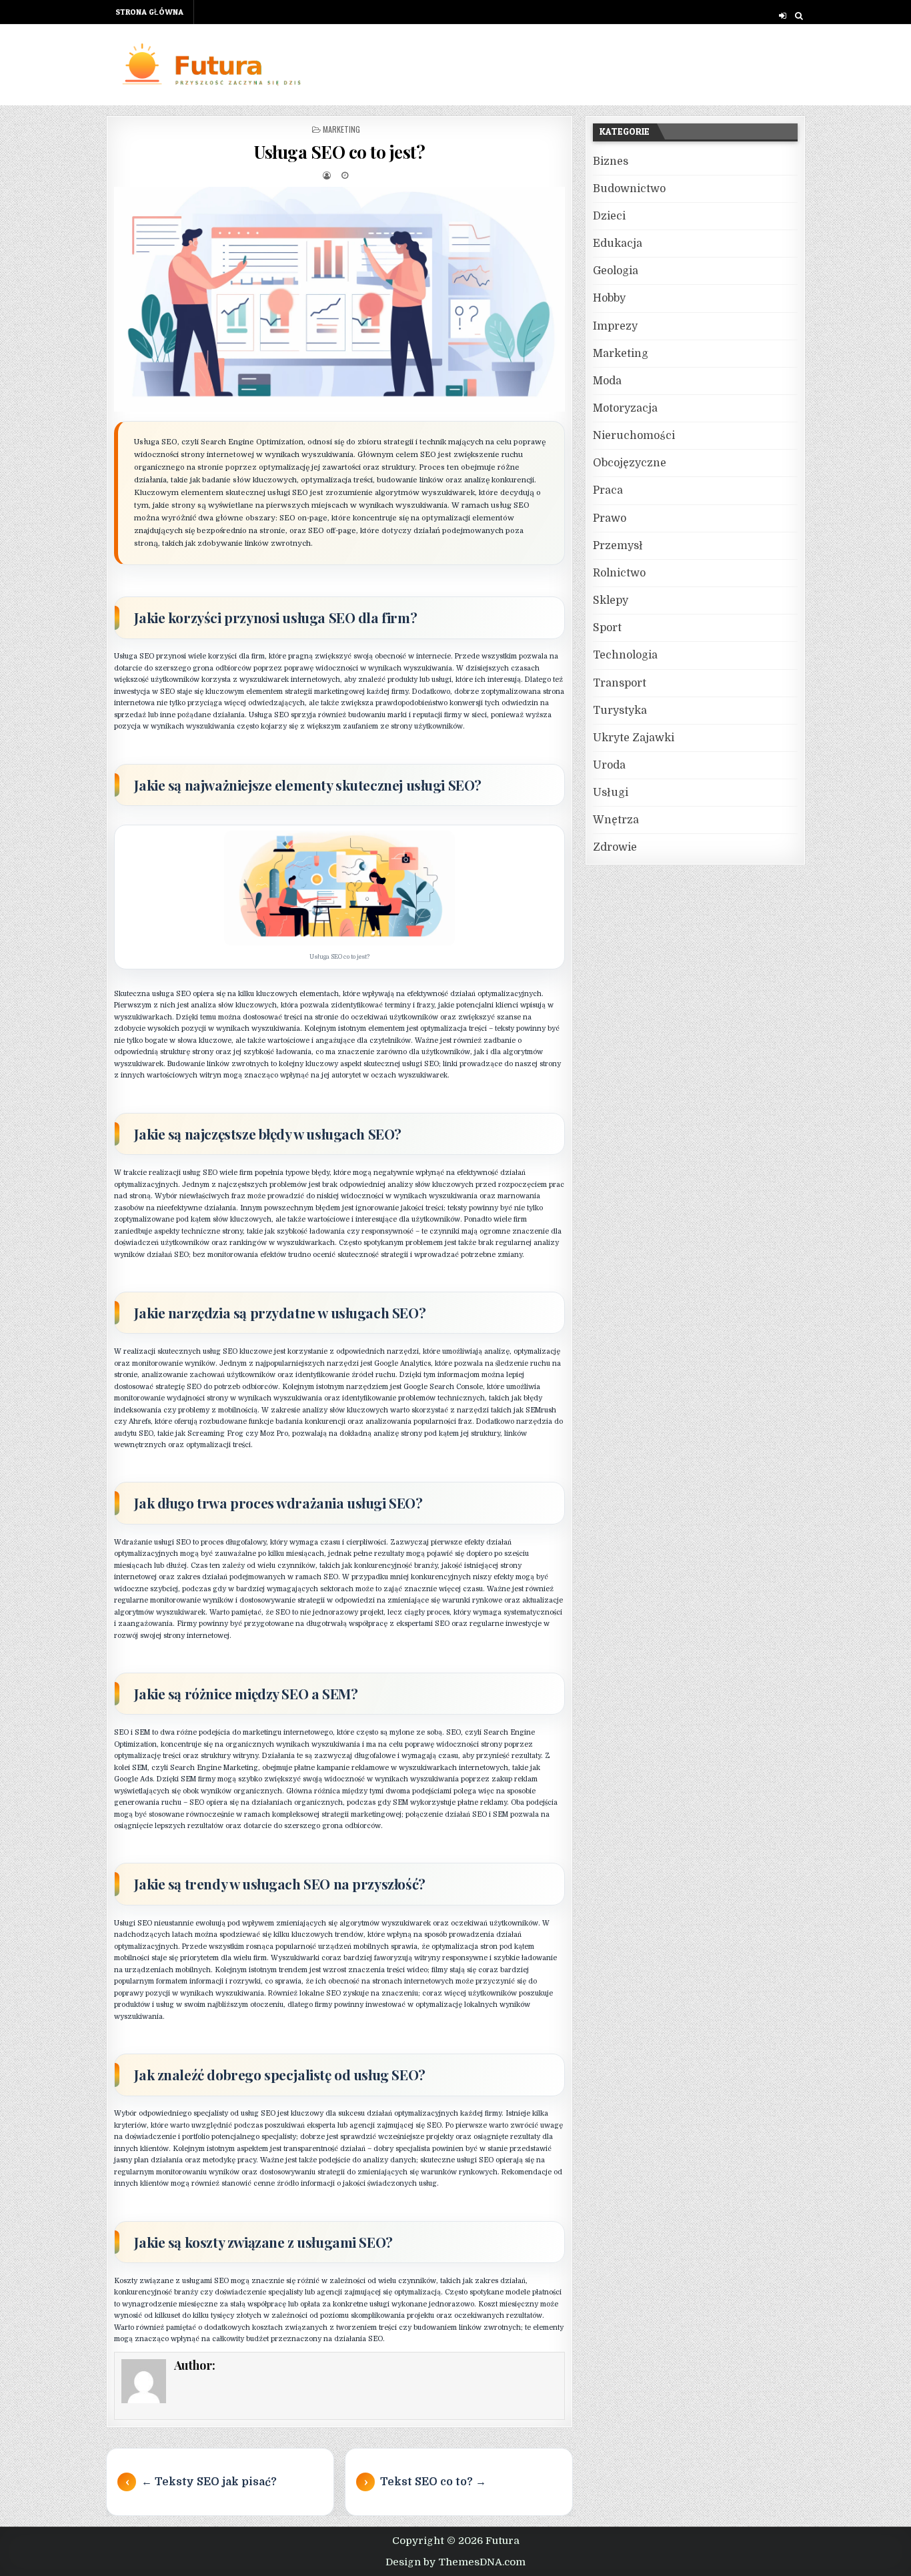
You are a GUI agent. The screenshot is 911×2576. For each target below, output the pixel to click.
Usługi (611, 793)
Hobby (609, 298)
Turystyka (620, 711)
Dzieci (609, 216)
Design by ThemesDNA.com (455, 2562)
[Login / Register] (783, 16)
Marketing (341, 129)
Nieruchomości (634, 436)
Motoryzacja (625, 408)
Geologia (616, 271)
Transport (620, 683)
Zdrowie (615, 847)
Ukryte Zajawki (634, 738)
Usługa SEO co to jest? (339, 152)
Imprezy (615, 326)
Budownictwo (629, 189)
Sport (607, 628)
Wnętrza (616, 820)
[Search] (799, 16)
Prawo (610, 518)
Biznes (611, 161)
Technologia (625, 655)
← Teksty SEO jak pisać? (209, 2482)
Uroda (609, 765)
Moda (607, 381)
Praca (608, 490)
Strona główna (149, 12)
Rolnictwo (619, 573)
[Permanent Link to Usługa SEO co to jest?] (339, 300)
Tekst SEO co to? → (433, 2482)
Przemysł (618, 546)
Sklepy (611, 600)
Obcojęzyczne (630, 463)
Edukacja (618, 244)
